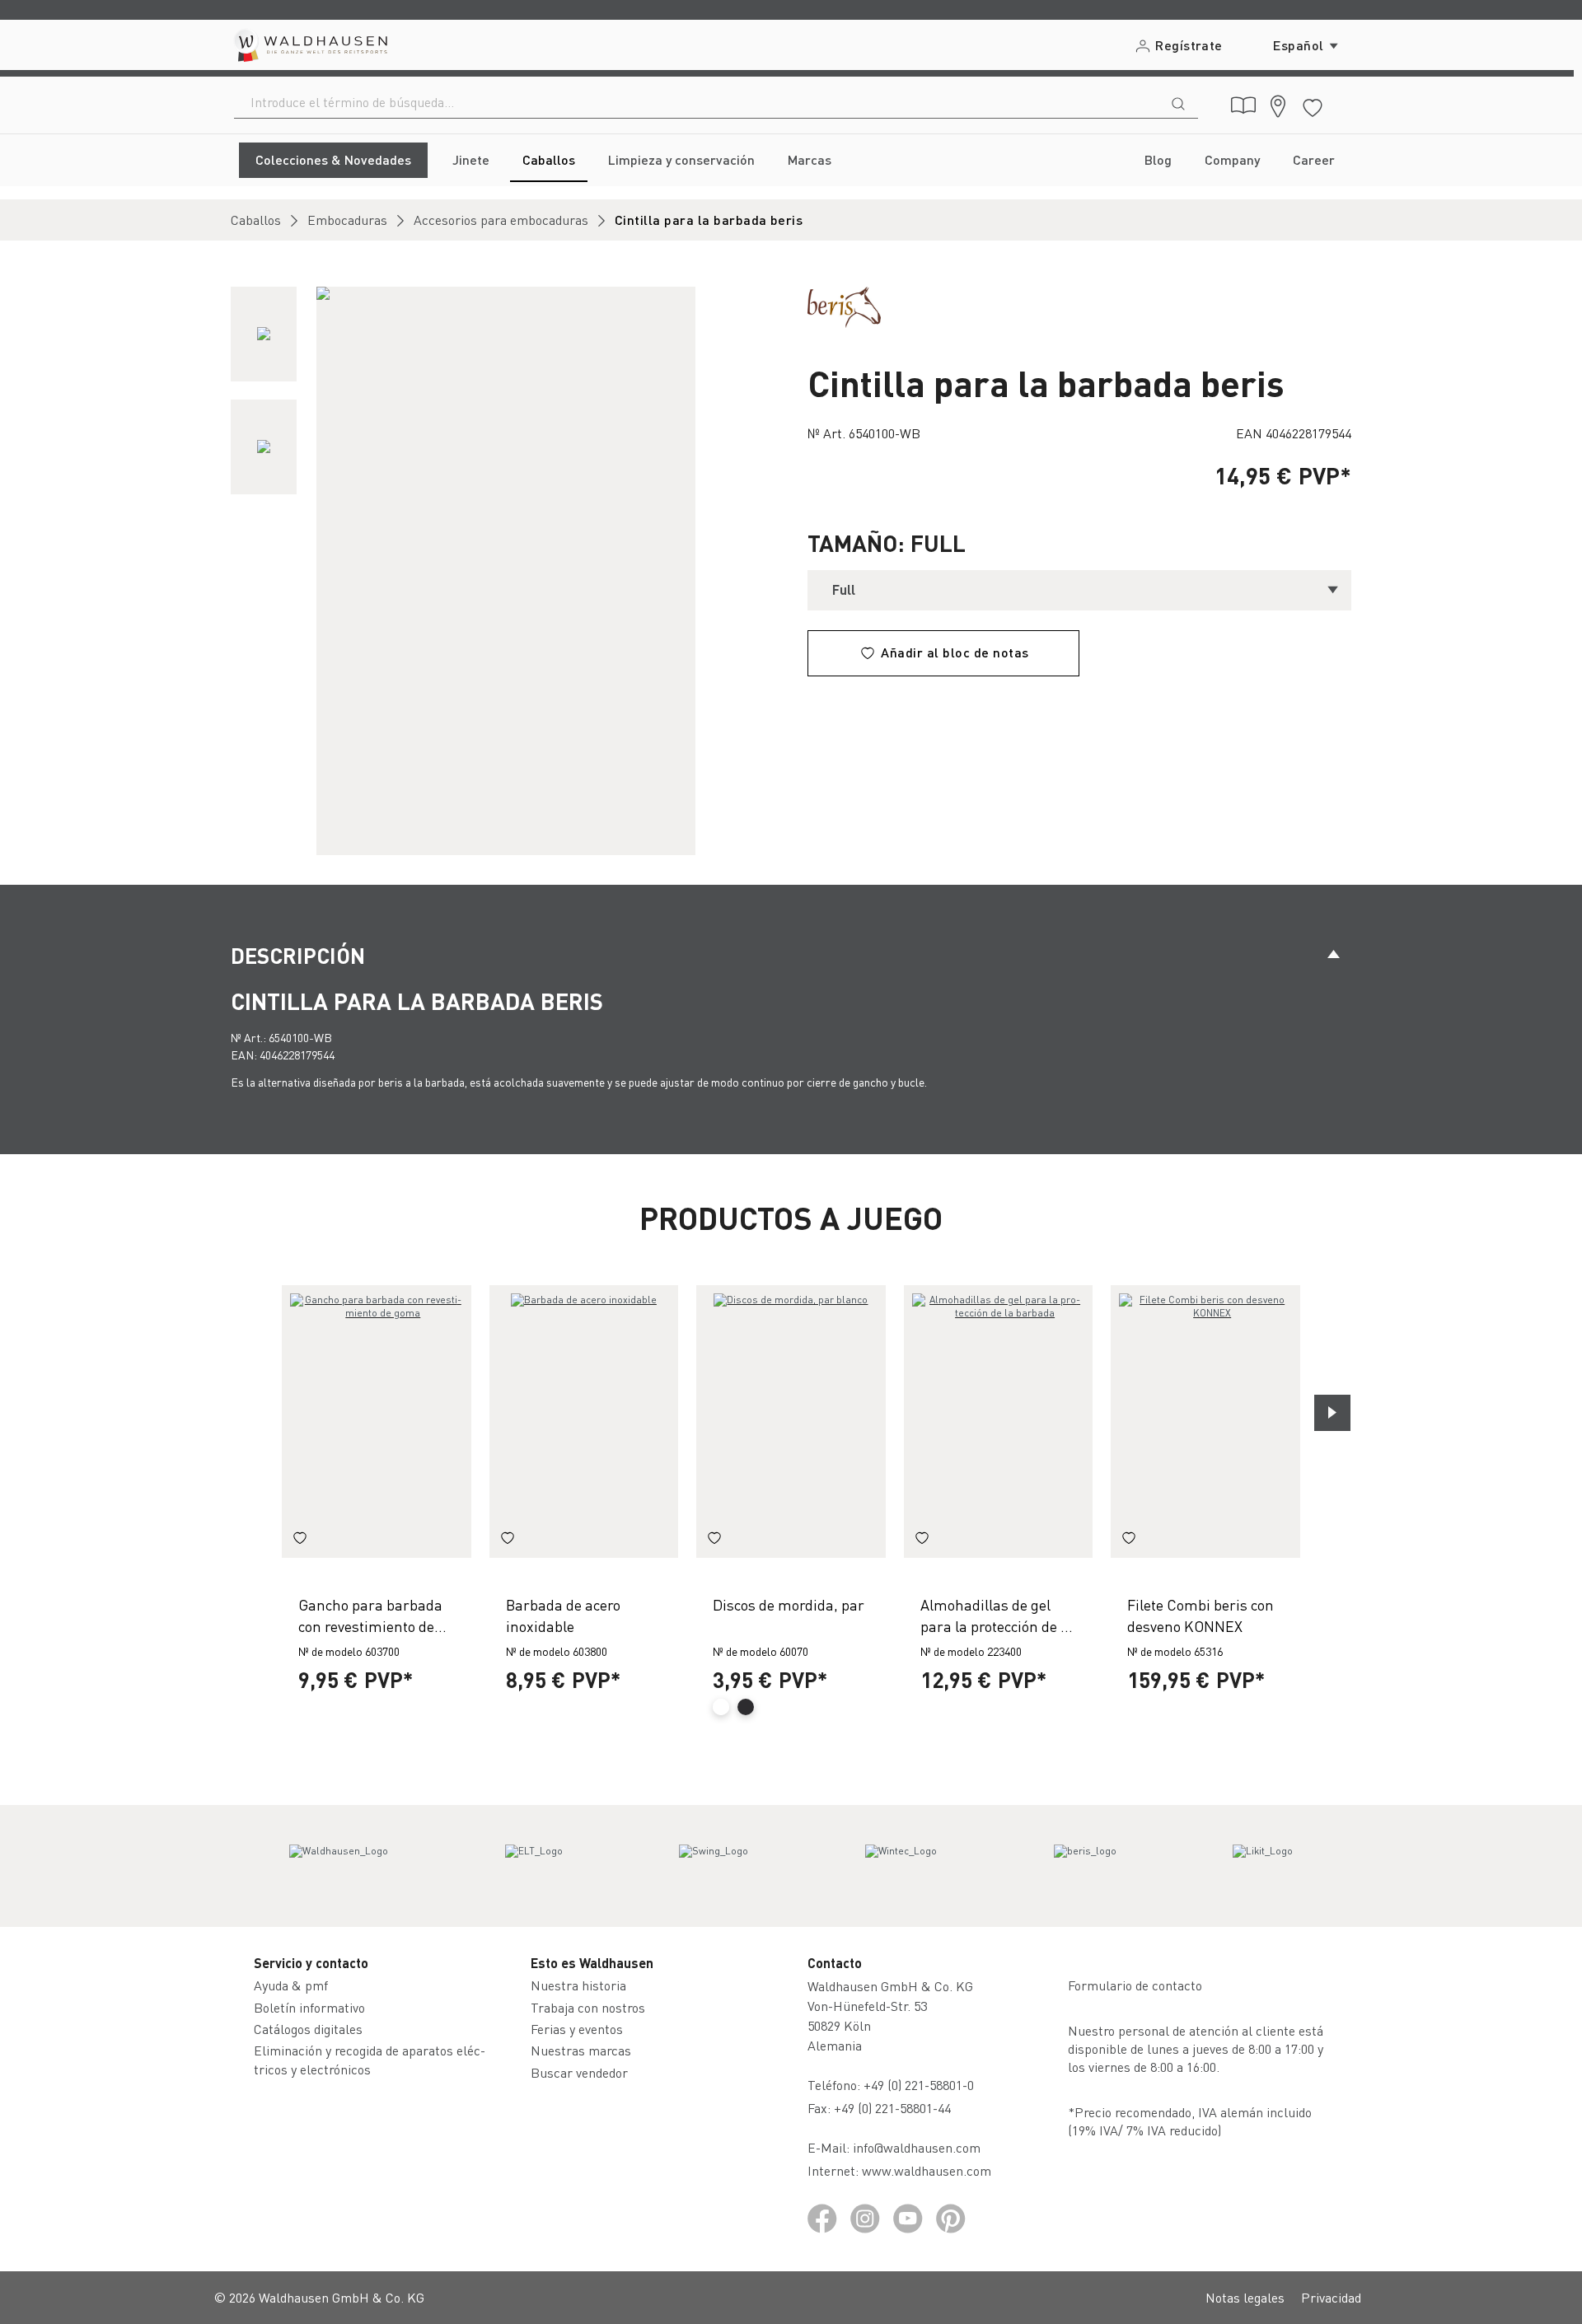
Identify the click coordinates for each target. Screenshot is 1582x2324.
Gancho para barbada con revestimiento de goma (370, 1615)
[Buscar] (1178, 102)
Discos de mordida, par (789, 1604)
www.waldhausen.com (927, 2170)
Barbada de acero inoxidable (563, 1615)
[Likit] (1263, 1866)
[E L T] (534, 1866)
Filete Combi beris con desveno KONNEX (1201, 1615)
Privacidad (1331, 2297)
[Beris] (1085, 1866)
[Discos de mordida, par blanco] (791, 1422)
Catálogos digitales (308, 2029)
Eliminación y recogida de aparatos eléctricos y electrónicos (370, 2059)
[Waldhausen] (339, 1866)
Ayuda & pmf (291, 1985)
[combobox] (697, 102)
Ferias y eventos (577, 2029)
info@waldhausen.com (917, 2147)
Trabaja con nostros (588, 2007)
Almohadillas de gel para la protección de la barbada (997, 1615)
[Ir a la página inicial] (309, 45)
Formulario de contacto (1135, 1985)
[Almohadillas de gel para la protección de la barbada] (999, 1422)
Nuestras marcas (581, 2050)
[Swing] (714, 1866)
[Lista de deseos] (1313, 105)
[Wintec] (901, 1866)
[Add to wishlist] (300, 1540)
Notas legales (1245, 2297)
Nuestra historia (578, 1985)
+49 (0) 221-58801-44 (896, 2108)
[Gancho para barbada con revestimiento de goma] (377, 1422)
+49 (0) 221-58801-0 (919, 2085)
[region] (503, 571)
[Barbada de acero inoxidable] (584, 1422)
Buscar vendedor (579, 2072)
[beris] (844, 305)
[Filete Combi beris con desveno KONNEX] (1205, 1422)
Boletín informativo (309, 2007)
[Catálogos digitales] (1243, 105)
